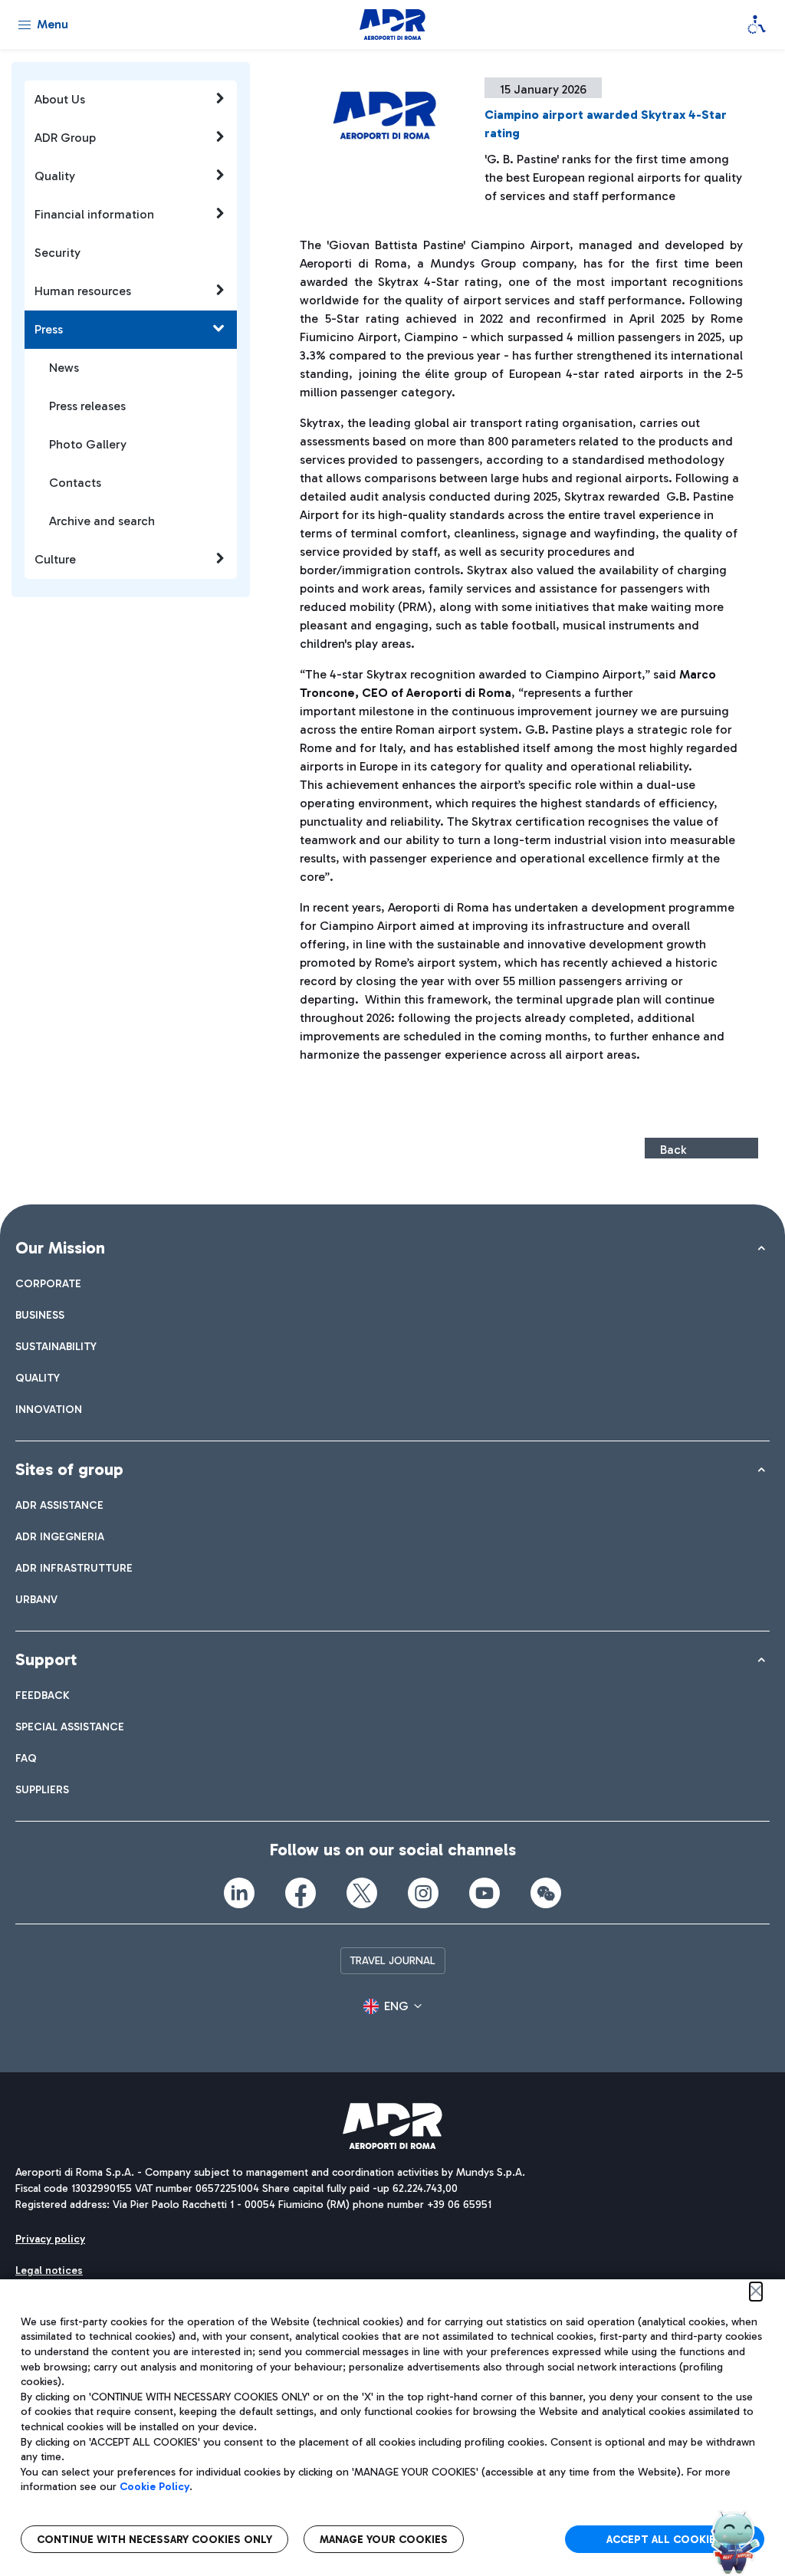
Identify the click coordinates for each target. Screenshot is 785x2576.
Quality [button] (55, 176)
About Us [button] (60, 99)
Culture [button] (55, 559)
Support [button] (46, 1659)
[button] (392, 2006)
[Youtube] (484, 1893)
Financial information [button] (94, 214)
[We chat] (546, 1893)
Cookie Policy (154, 2487)
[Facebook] (301, 1893)
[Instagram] (423, 1893)
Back (673, 1150)
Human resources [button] (83, 291)
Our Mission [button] (60, 1248)
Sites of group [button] (69, 1469)
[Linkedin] (239, 1893)
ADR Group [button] (65, 138)
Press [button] (49, 329)
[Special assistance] (757, 25)
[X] (362, 1893)
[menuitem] (48, 1284)
